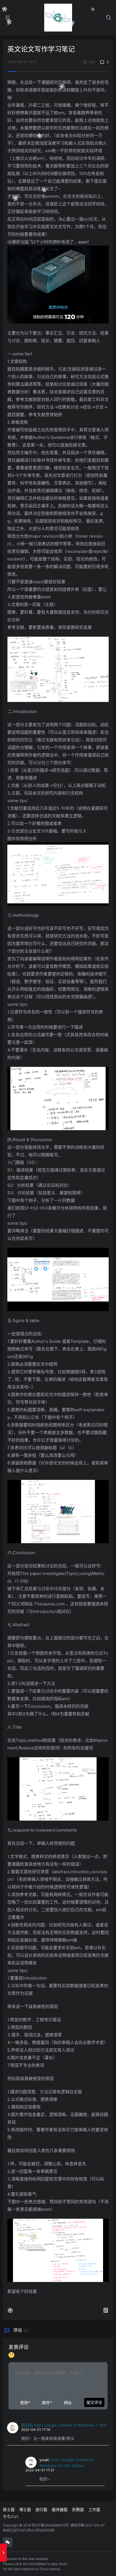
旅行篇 (41, 2509)
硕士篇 (9, 2509)
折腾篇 (78, 2509)
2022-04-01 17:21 (40, 2470)
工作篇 (94, 2509)
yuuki (44, 2460)
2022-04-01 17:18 (36, 2430)
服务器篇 (60, 2509)
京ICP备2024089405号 (50, 2525)
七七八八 (11, 2516)
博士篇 (25, 2509)
